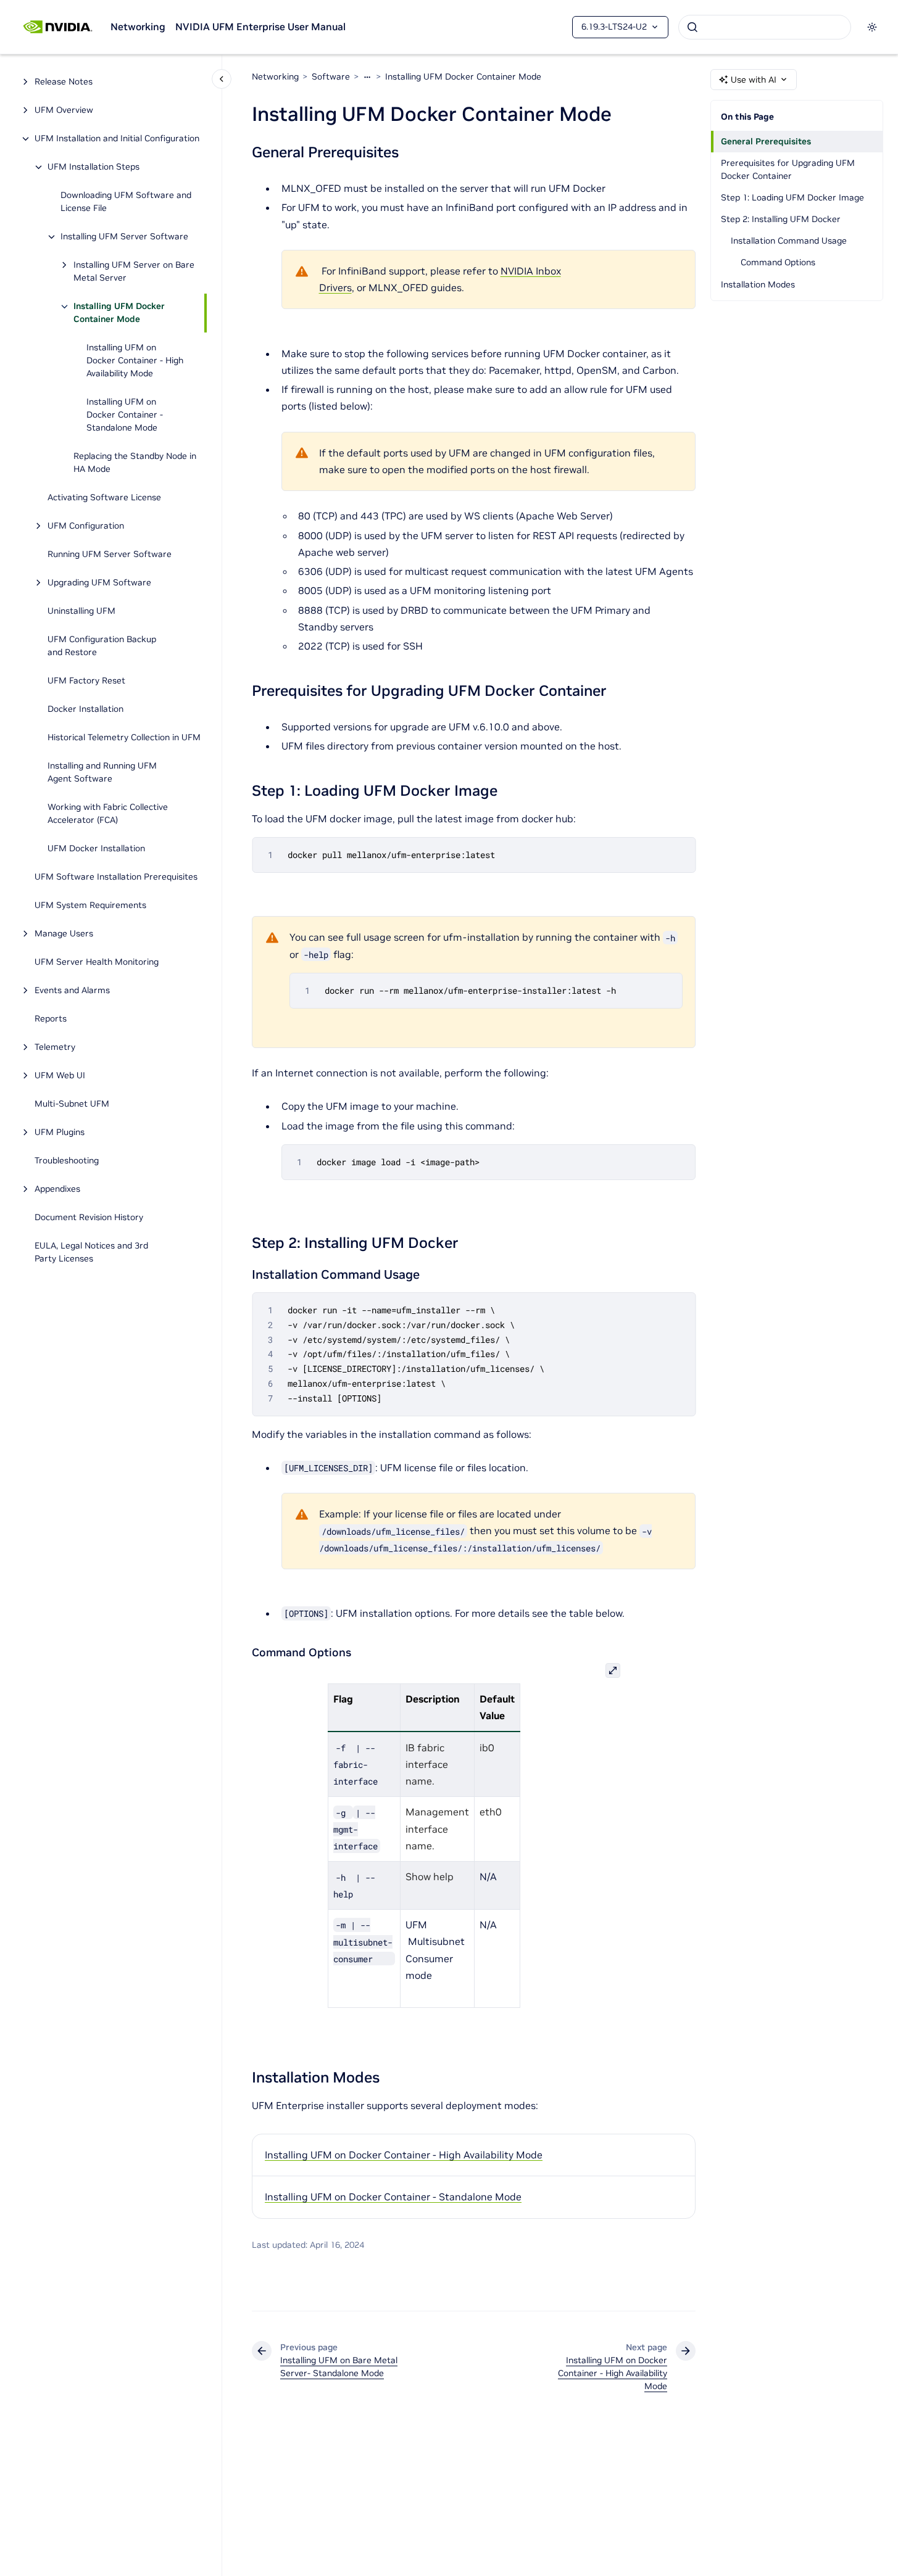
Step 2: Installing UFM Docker (781, 219)
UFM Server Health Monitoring (97, 962)
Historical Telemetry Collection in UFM (124, 738)
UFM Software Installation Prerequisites (116, 877)
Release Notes (64, 82)
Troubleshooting (67, 1161)
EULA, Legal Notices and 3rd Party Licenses (91, 1253)
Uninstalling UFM (81, 611)
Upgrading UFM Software (99, 583)
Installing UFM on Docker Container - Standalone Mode (125, 415)
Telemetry (55, 1047)
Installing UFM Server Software (124, 237)
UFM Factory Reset (86, 681)
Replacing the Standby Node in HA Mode (135, 463)
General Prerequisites (766, 141)
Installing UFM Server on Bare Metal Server (134, 272)
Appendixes (57, 1189)
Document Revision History (89, 1218)
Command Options (778, 262)
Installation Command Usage (789, 241)
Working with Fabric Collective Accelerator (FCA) (108, 814)
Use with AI (754, 80)
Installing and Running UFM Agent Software (102, 773)
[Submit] (692, 27)
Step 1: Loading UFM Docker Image (792, 197)
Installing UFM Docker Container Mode (119, 313)
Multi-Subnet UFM (73, 1104)
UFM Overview (64, 110)
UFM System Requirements (90, 906)
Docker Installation (85, 709)
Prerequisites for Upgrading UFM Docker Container (788, 169)
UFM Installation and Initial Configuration (117, 139)
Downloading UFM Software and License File (126, 202)
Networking (138, 27)
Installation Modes (758, 284)
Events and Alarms (72, 991)
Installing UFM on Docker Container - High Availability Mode (135, 361)
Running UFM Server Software (110, 555)
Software (331, 76)
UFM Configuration (86, 526)
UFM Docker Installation (96, 849)
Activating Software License (104, 498)
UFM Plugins (60, 1133)
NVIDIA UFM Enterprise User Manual (260, 27)
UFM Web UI (60, 1076)
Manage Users (64, 934)
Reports (51, 1019)
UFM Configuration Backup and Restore (102, 646)
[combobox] (765, 27)
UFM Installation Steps (94, 167)
